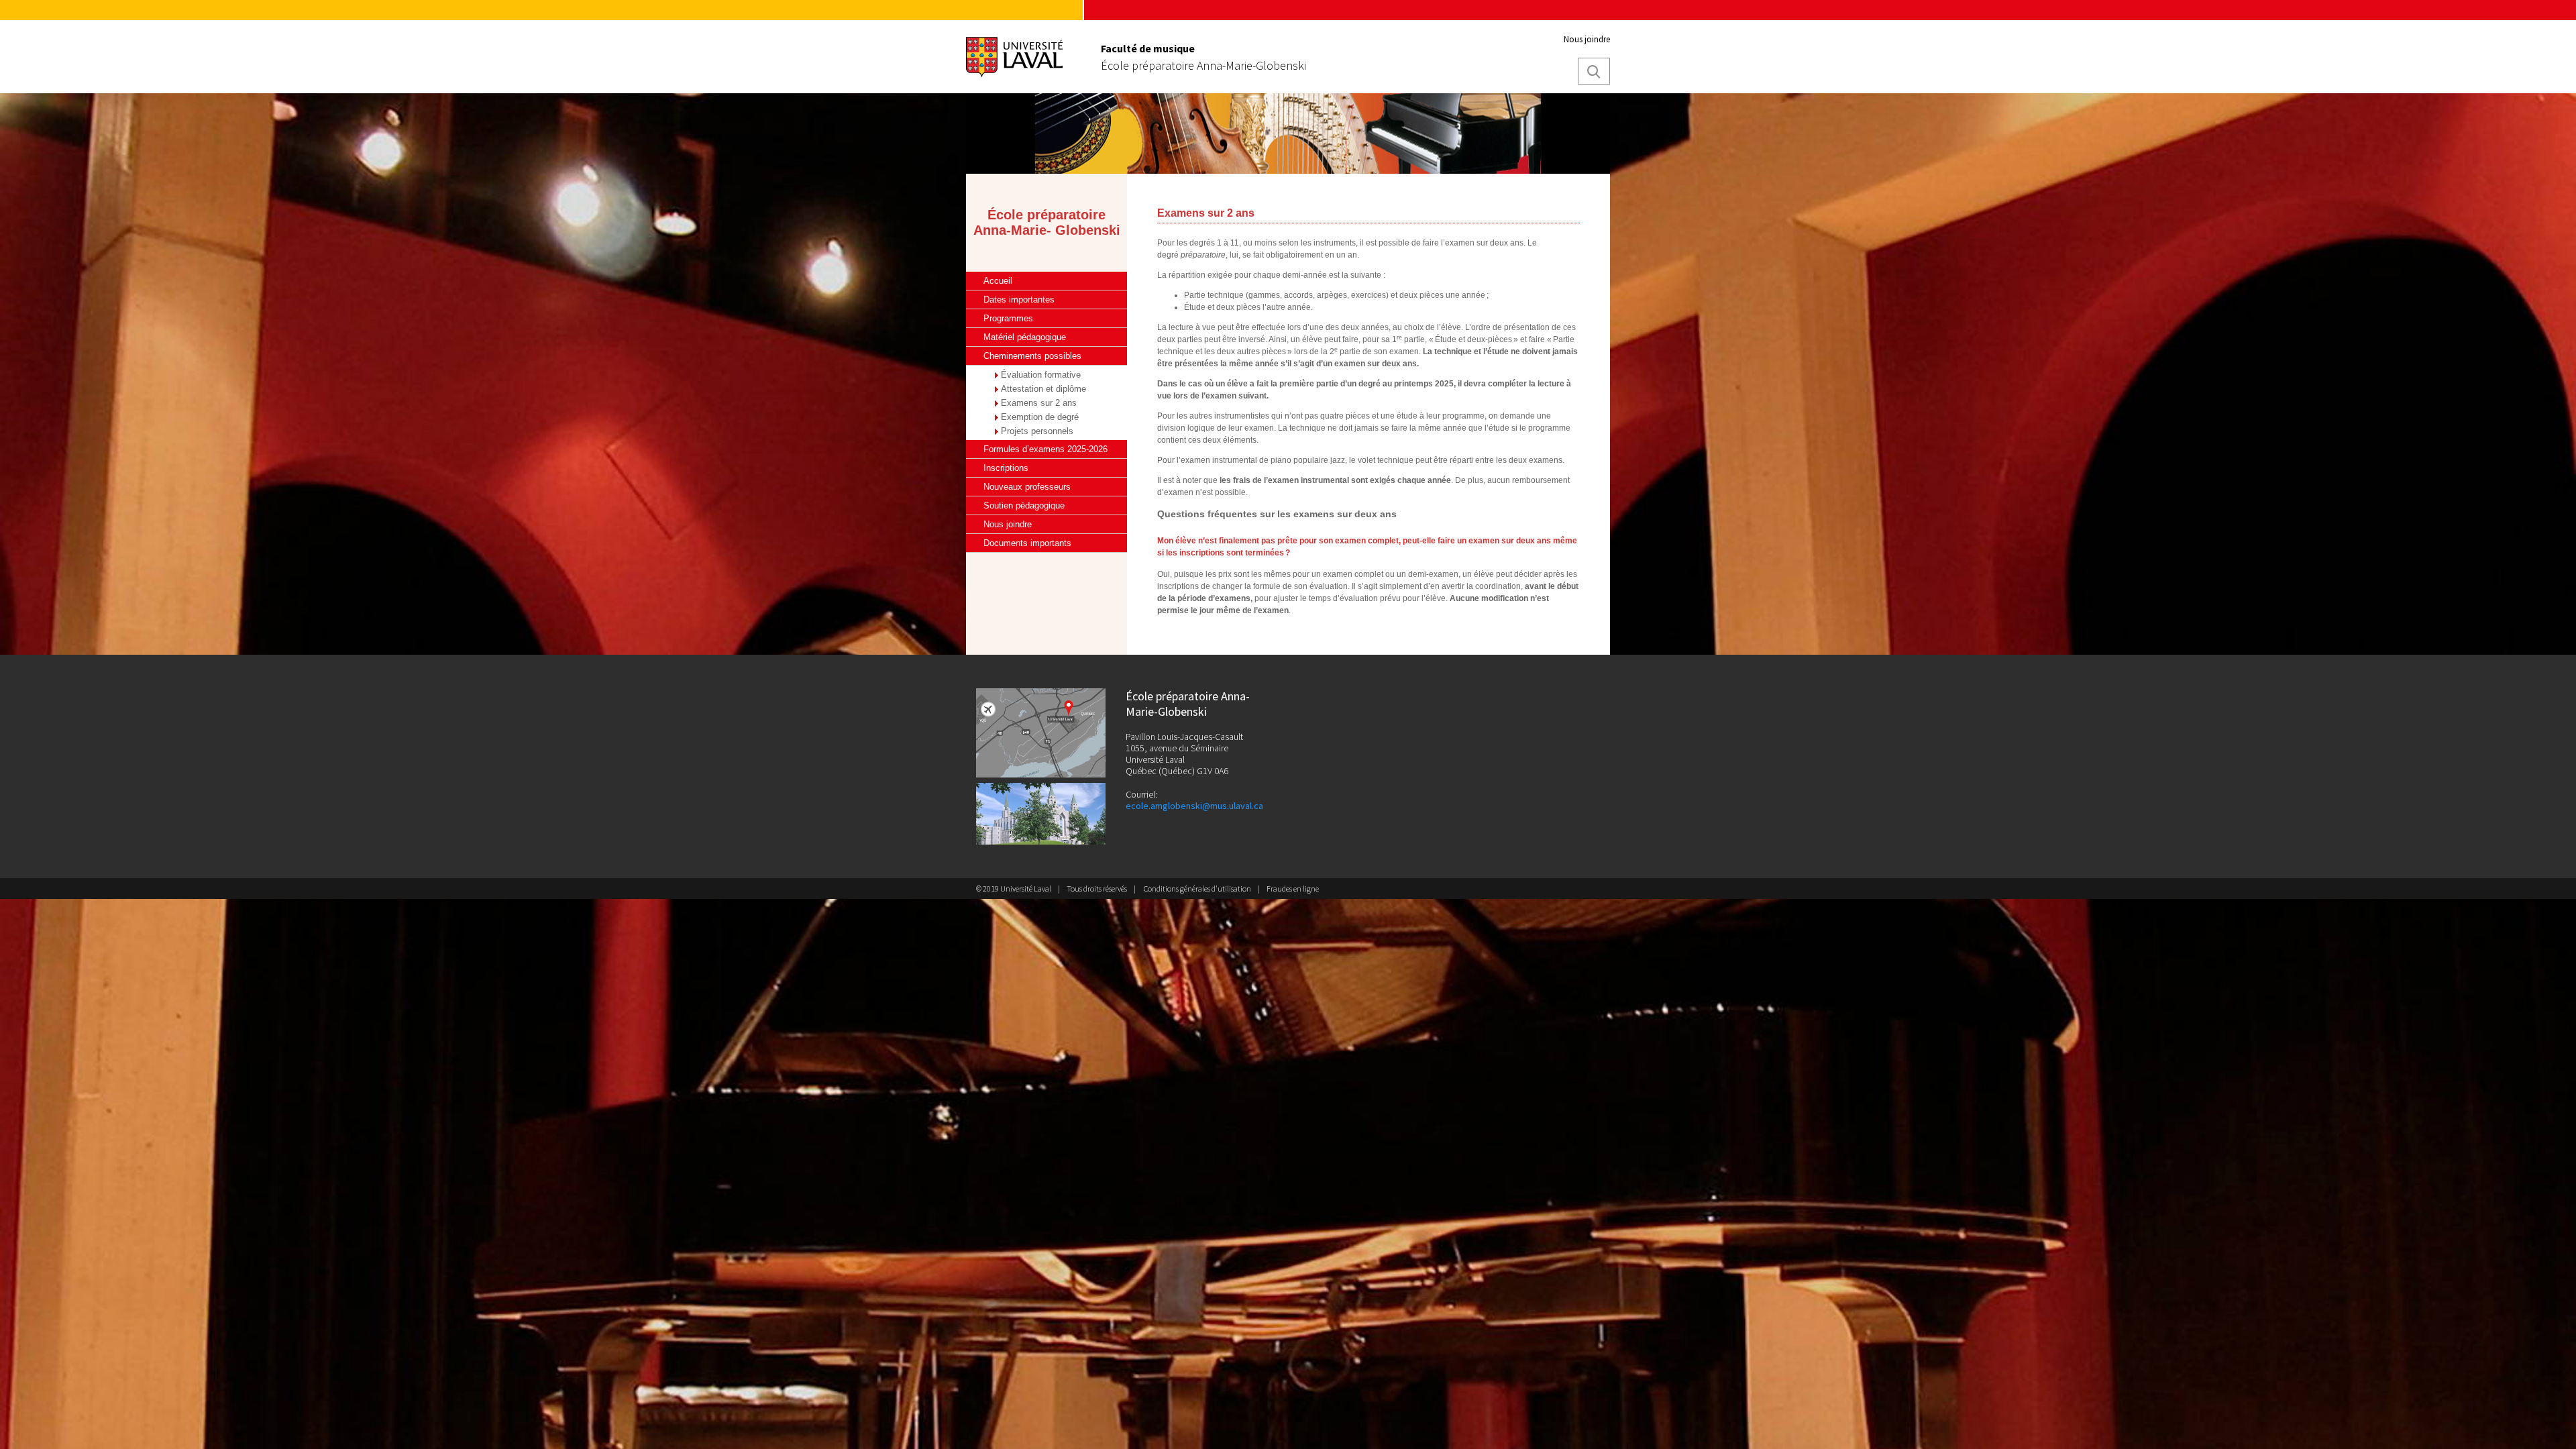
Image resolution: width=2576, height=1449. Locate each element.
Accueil (998, 281)
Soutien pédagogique (1024, 505)
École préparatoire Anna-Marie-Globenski (1203, 66)
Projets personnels (1037, 431)
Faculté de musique (1148, 48)
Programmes (1008, 318)
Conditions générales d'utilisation (1197, 889)
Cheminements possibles (1032, 356)
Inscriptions (1006, 468)
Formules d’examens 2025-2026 (1045, 449)
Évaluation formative (1041, 375)
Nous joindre (1587, 39)
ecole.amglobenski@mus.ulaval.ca (1194, 806)
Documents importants (1027, 543)
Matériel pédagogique (1025, 337)
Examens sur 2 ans (1039, 403)
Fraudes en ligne (1293, 889)
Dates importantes (1019, 300)
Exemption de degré (1040, 417)
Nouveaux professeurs (1027, 487)
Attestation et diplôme (1043, 389)
